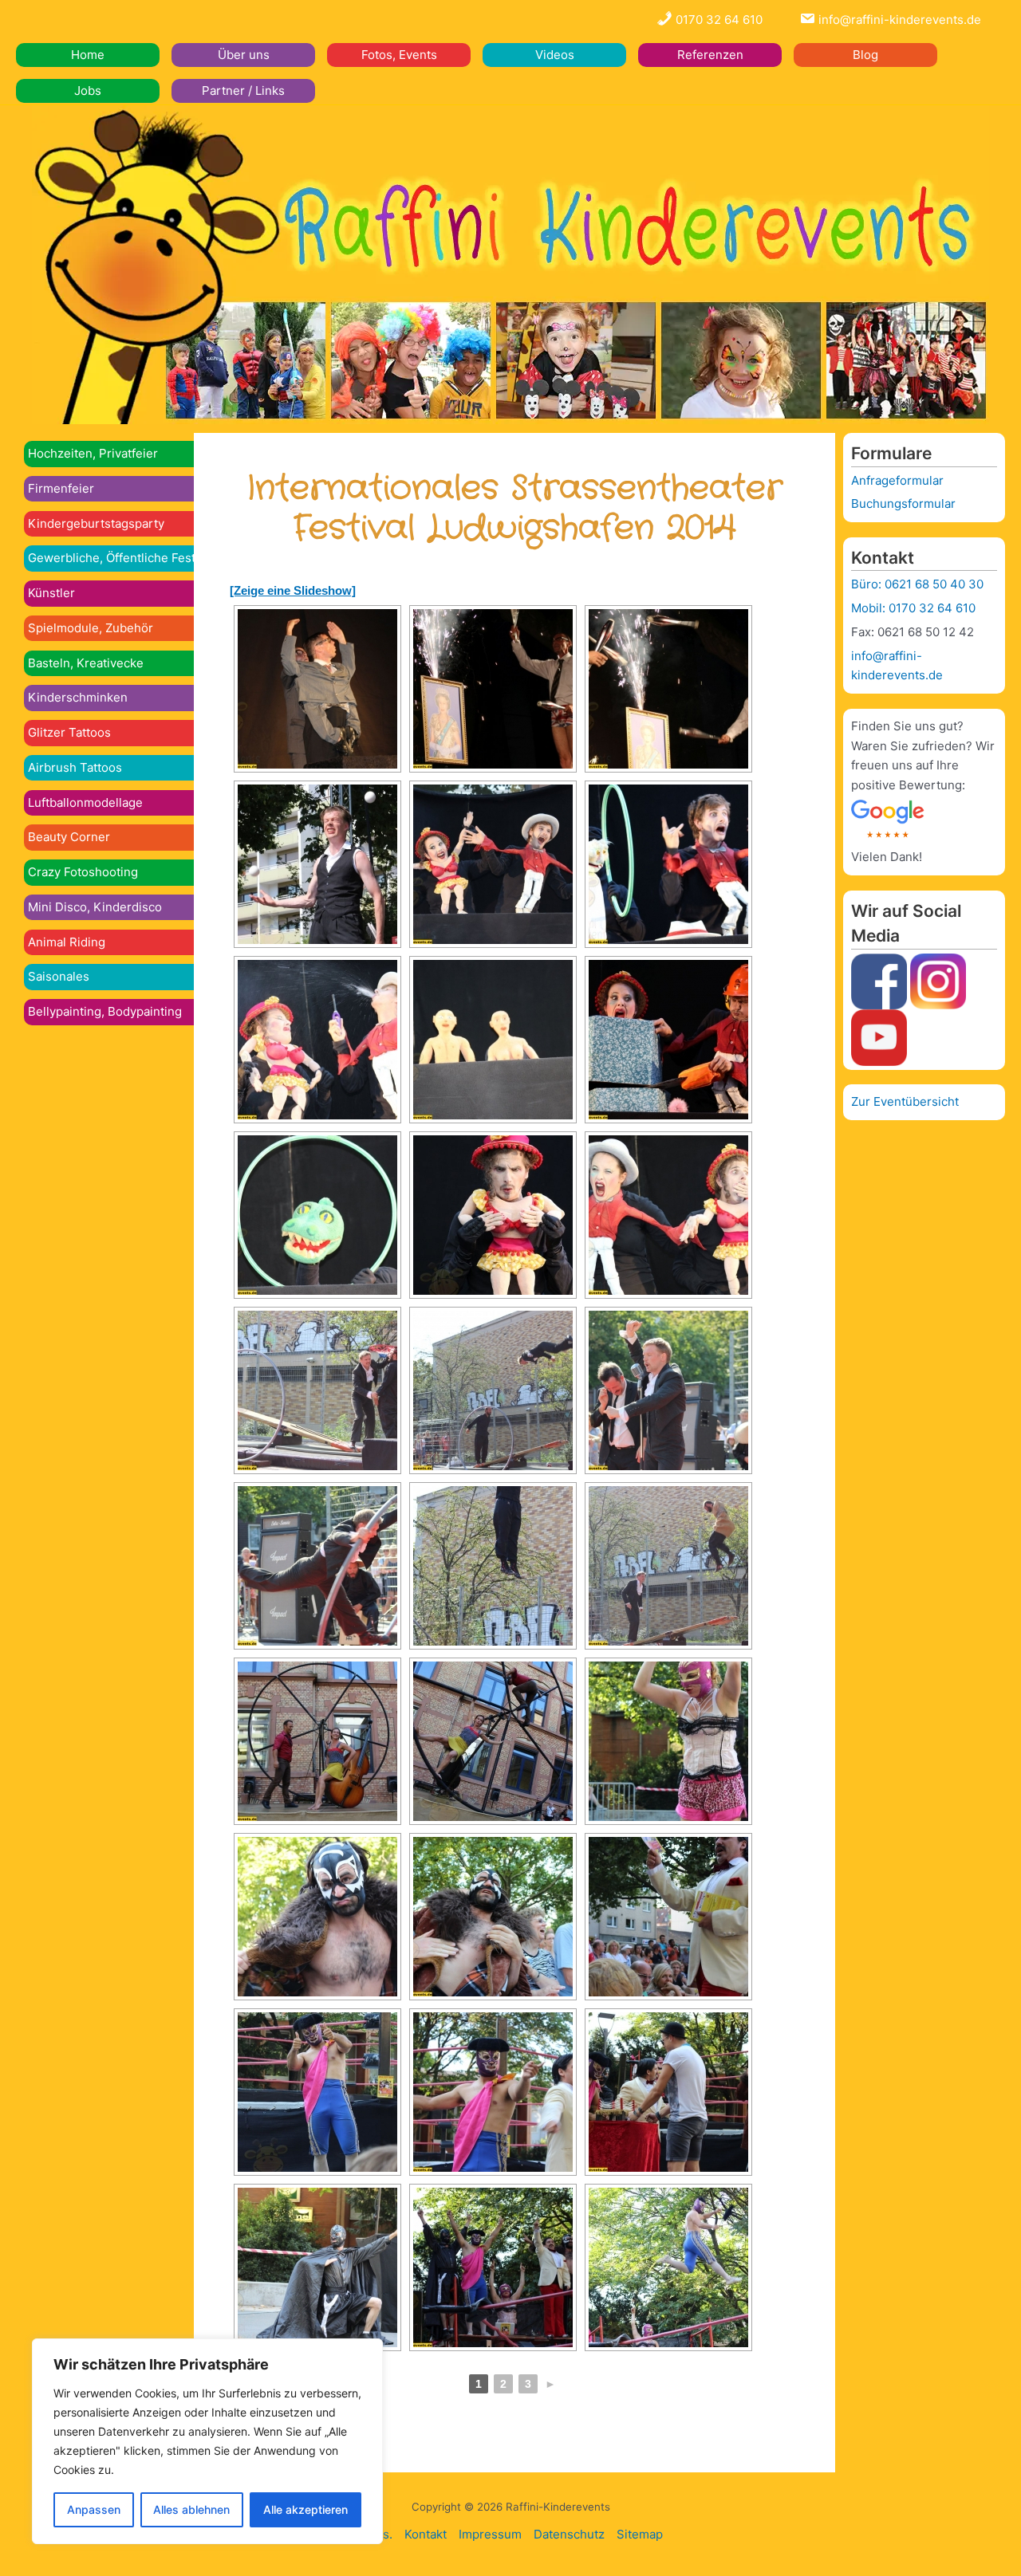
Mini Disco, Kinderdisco (95, 907)
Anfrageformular (897, 480)
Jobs (88, 90)
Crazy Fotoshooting (83, 872)
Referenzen (710, 55)
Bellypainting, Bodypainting (105, 1011)
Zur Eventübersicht (905, 1101)
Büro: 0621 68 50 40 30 (917, 584)
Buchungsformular (903, 503)
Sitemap (640, 2534)
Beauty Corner (69, 837)
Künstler (51, 593)
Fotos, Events (399, 55)
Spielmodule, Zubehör (91, 628)
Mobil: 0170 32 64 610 (913, 608)
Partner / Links (243, 90)
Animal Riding (67, 942)
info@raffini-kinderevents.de (898, 20)
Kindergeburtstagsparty (96, 523)
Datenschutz (569, 2534)
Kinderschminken (78, 697)
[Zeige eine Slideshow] (293, 590)
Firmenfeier (61, 488)
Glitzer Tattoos (69, 732)
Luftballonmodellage (85, 802)
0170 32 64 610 (717, 20)
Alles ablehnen (191, 2509)
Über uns (244, 55)
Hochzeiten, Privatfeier (93, 453)
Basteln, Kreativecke (86, 663)
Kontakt (426, 2534)
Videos (555, 55)
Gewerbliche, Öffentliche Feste (115, 558)
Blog (865, 55)
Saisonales (59, 976)
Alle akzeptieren (306, 2509)
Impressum (490, 2534)
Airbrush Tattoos (75, 767)
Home (88, 55)
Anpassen (94, 2509)
